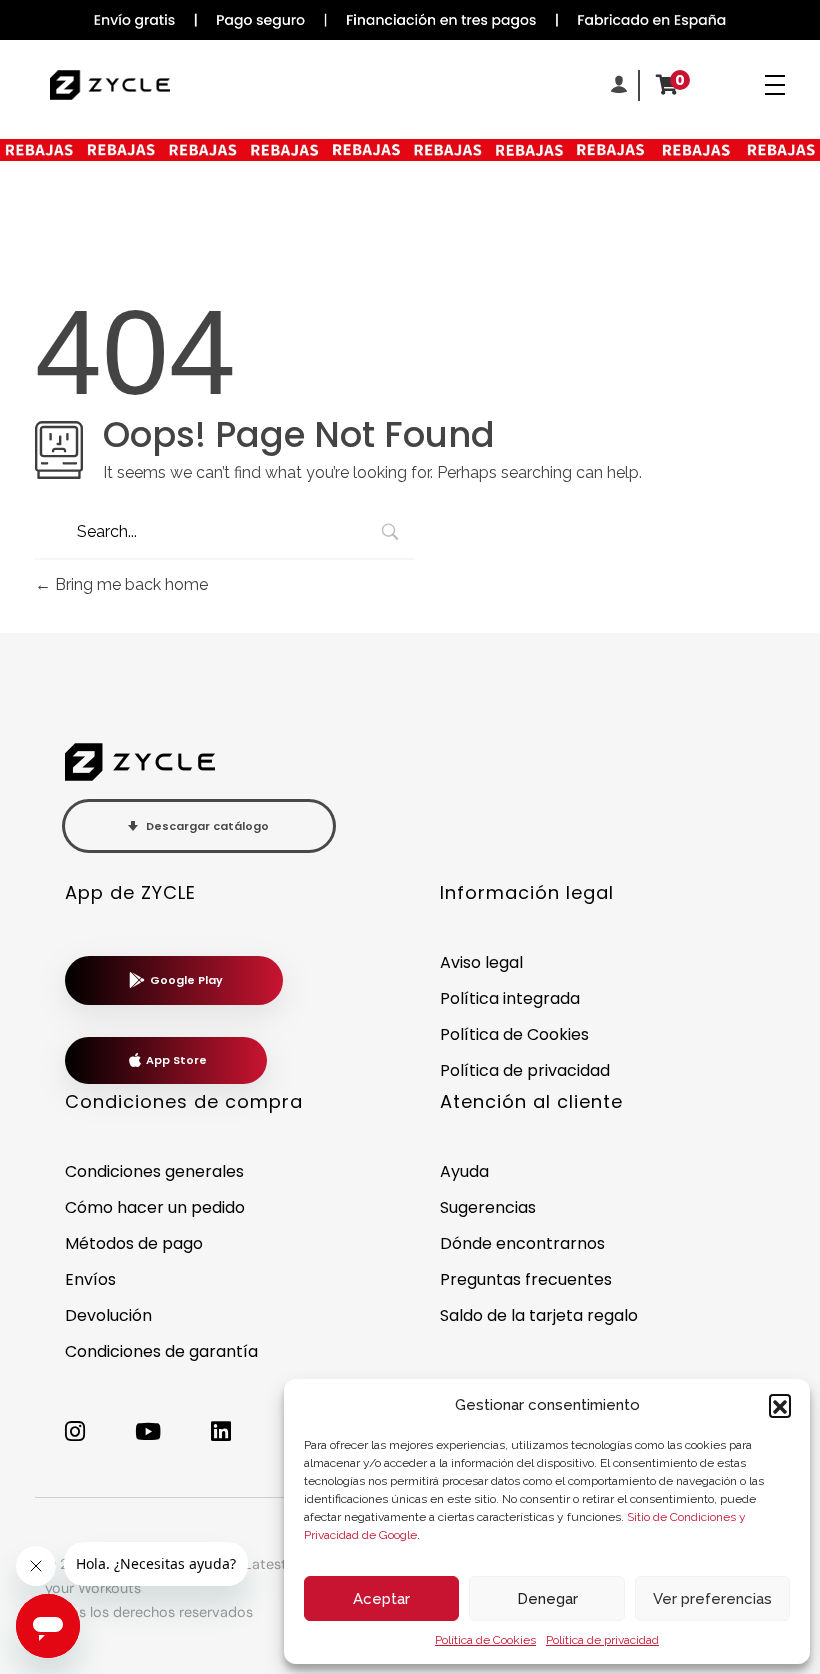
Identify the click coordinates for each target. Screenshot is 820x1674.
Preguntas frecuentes (526, 1279)
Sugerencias (488, 1207)
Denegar (547, 1599)
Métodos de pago (134, 1243)
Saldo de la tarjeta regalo (539, 1315)
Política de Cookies (485, 1640)
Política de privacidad (602, 1640)
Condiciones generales (154, 1171)
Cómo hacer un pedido (155, 1207)
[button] (780, 1405)
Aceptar (381, 1599)
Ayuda (464, 1171)
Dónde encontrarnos (522, 1243)
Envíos (90, 1279)
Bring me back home (129, 584)
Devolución (108, 1315)
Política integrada (510, 998)
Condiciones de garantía (161, 1351)
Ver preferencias (712, 1599)
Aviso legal (481, 962)
